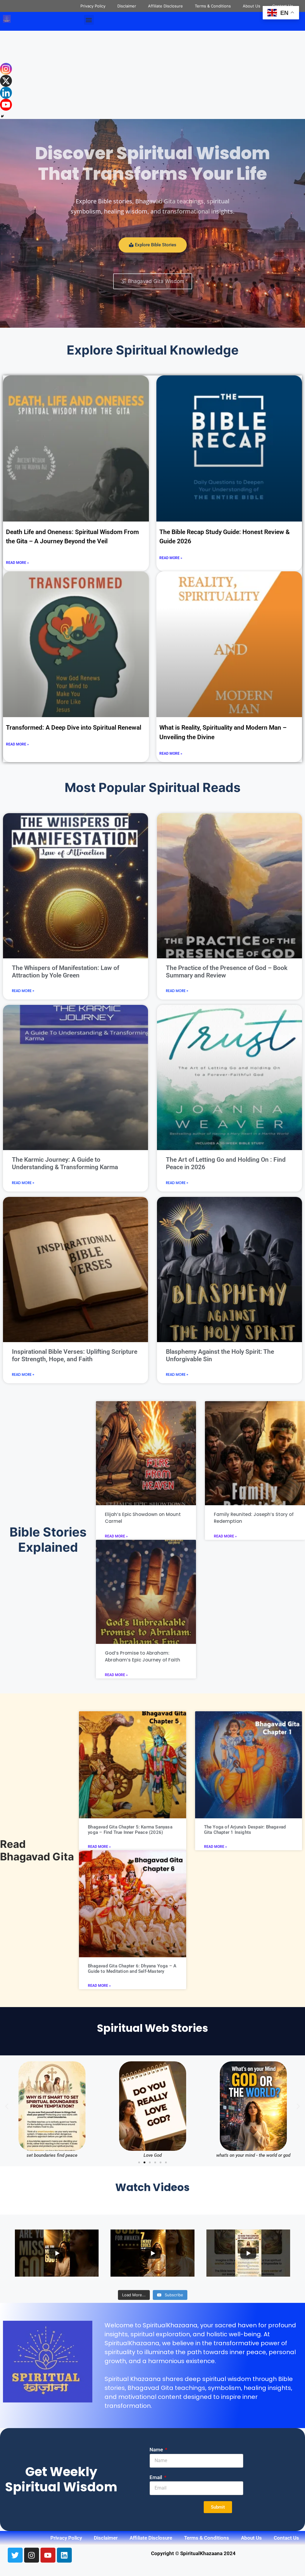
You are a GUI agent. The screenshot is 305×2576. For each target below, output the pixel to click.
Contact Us (286, 2538)
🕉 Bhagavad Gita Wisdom (153, 281)
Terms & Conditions (213, 6)
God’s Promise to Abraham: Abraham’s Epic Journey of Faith (143, 1656)
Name (157, 2450)
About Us (252, 6)
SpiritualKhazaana (170, 2325)
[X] (6, 81)
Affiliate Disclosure (165, 6)
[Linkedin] (6, 93)
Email (156, 2477)
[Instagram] (6, 69)
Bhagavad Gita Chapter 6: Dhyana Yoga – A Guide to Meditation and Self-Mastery (132, 1969)
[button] (89, 20)
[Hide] (2, 116)
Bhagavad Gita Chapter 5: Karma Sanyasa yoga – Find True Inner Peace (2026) (130, 1830)
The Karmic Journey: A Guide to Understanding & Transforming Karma (65, 1163)
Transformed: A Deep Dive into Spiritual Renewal (74, 728)
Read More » (17, 563)
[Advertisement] (152, 75)
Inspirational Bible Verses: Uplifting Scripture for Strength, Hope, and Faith (75, 1355)
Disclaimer (127, 6)
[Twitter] (15, 2555)
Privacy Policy (93, 6)
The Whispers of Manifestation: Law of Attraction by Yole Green (66, 972)
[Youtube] (6, 105)
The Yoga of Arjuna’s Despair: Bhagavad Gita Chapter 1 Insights (245, 1830)
